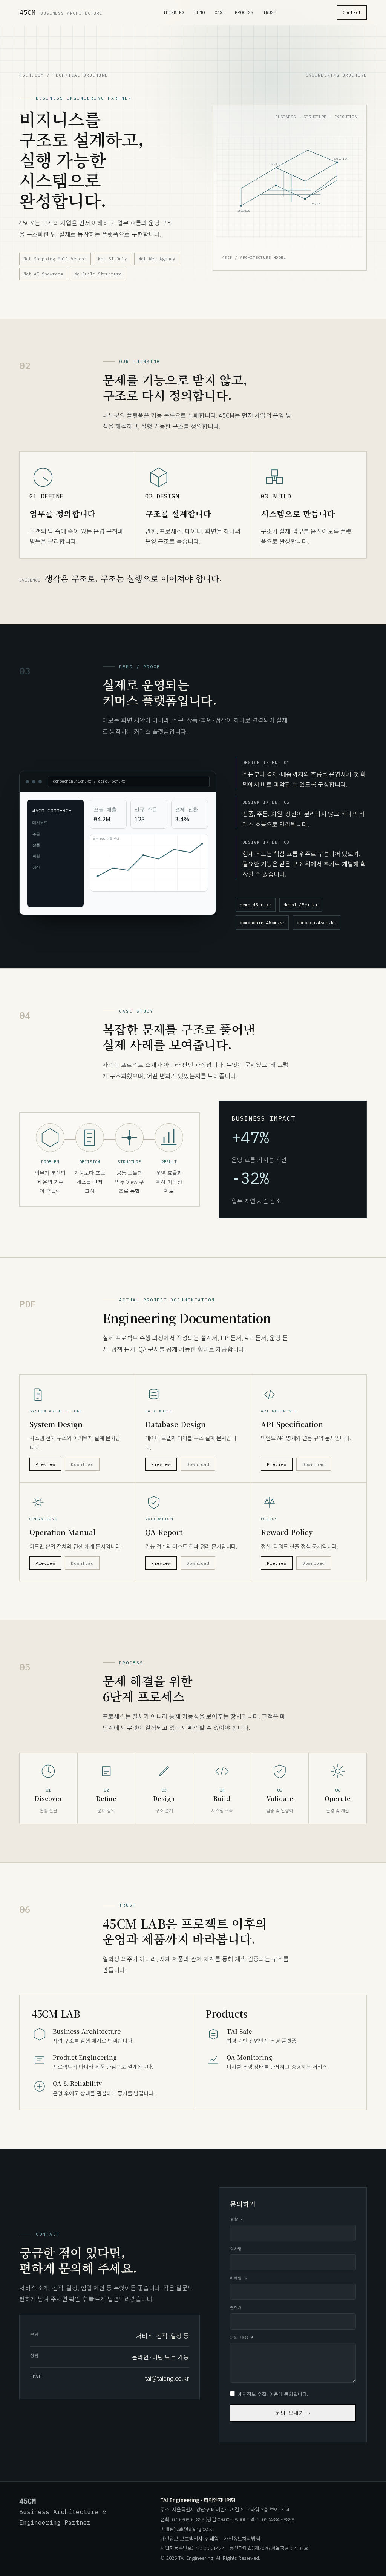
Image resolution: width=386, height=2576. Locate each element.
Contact (352, 12)
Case (220, 12)
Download (82, 1464)
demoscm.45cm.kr (316, 922)
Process (244, 12)
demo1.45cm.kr (301, 905)
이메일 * (238, 2278)
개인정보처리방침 (242, 2538)
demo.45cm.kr (256, 905)
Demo (199, 12)
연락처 (236, 2308)
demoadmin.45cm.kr (262, 922)
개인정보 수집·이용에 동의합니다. (273, 2394)
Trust (270, 12)
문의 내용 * (242, 2337)
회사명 (236, 2249)
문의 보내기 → (293, 2413)
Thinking (174, 12)
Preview (45, 1464)
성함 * (236, 2219)
